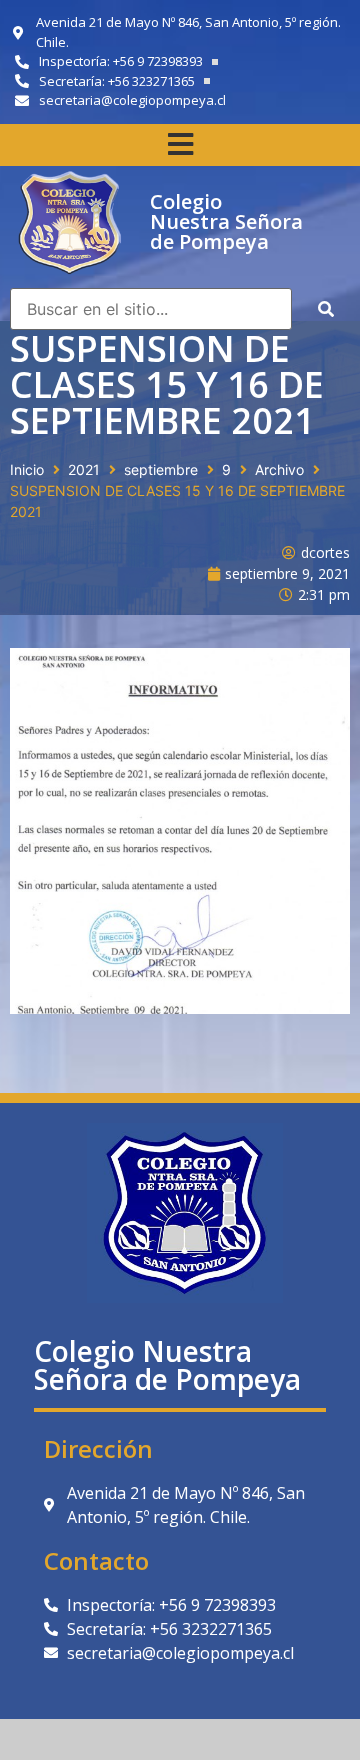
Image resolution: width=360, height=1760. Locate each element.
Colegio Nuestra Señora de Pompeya (226, 221)
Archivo (279, 469)
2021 (84, 469)
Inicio (27, 469)
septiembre (161, 469)
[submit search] (326, 309)
